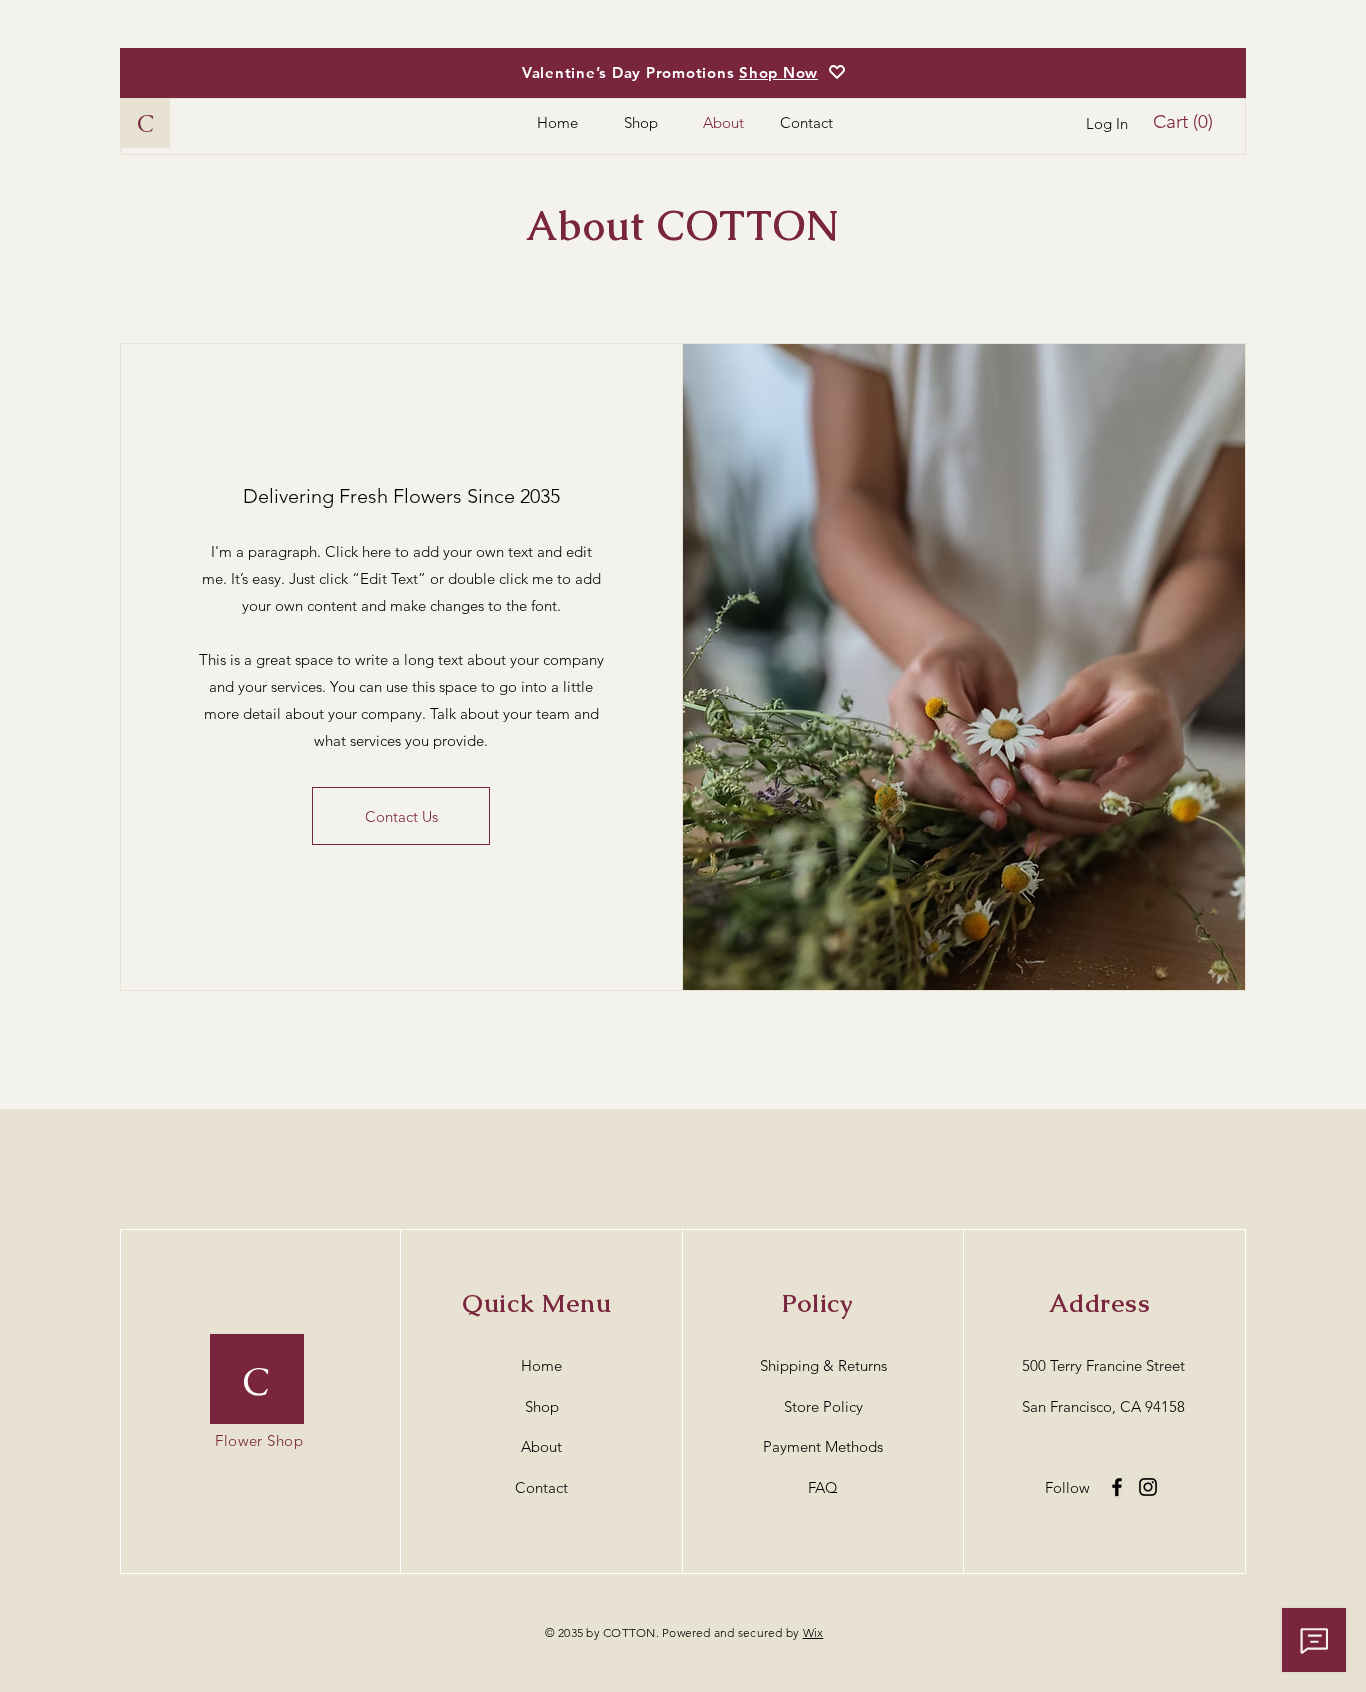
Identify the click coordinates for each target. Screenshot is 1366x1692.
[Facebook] (1117, 1487)
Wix (813, 1632)
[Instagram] (1148, 1487)
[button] (1187, 122)
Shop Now (778, 72)
